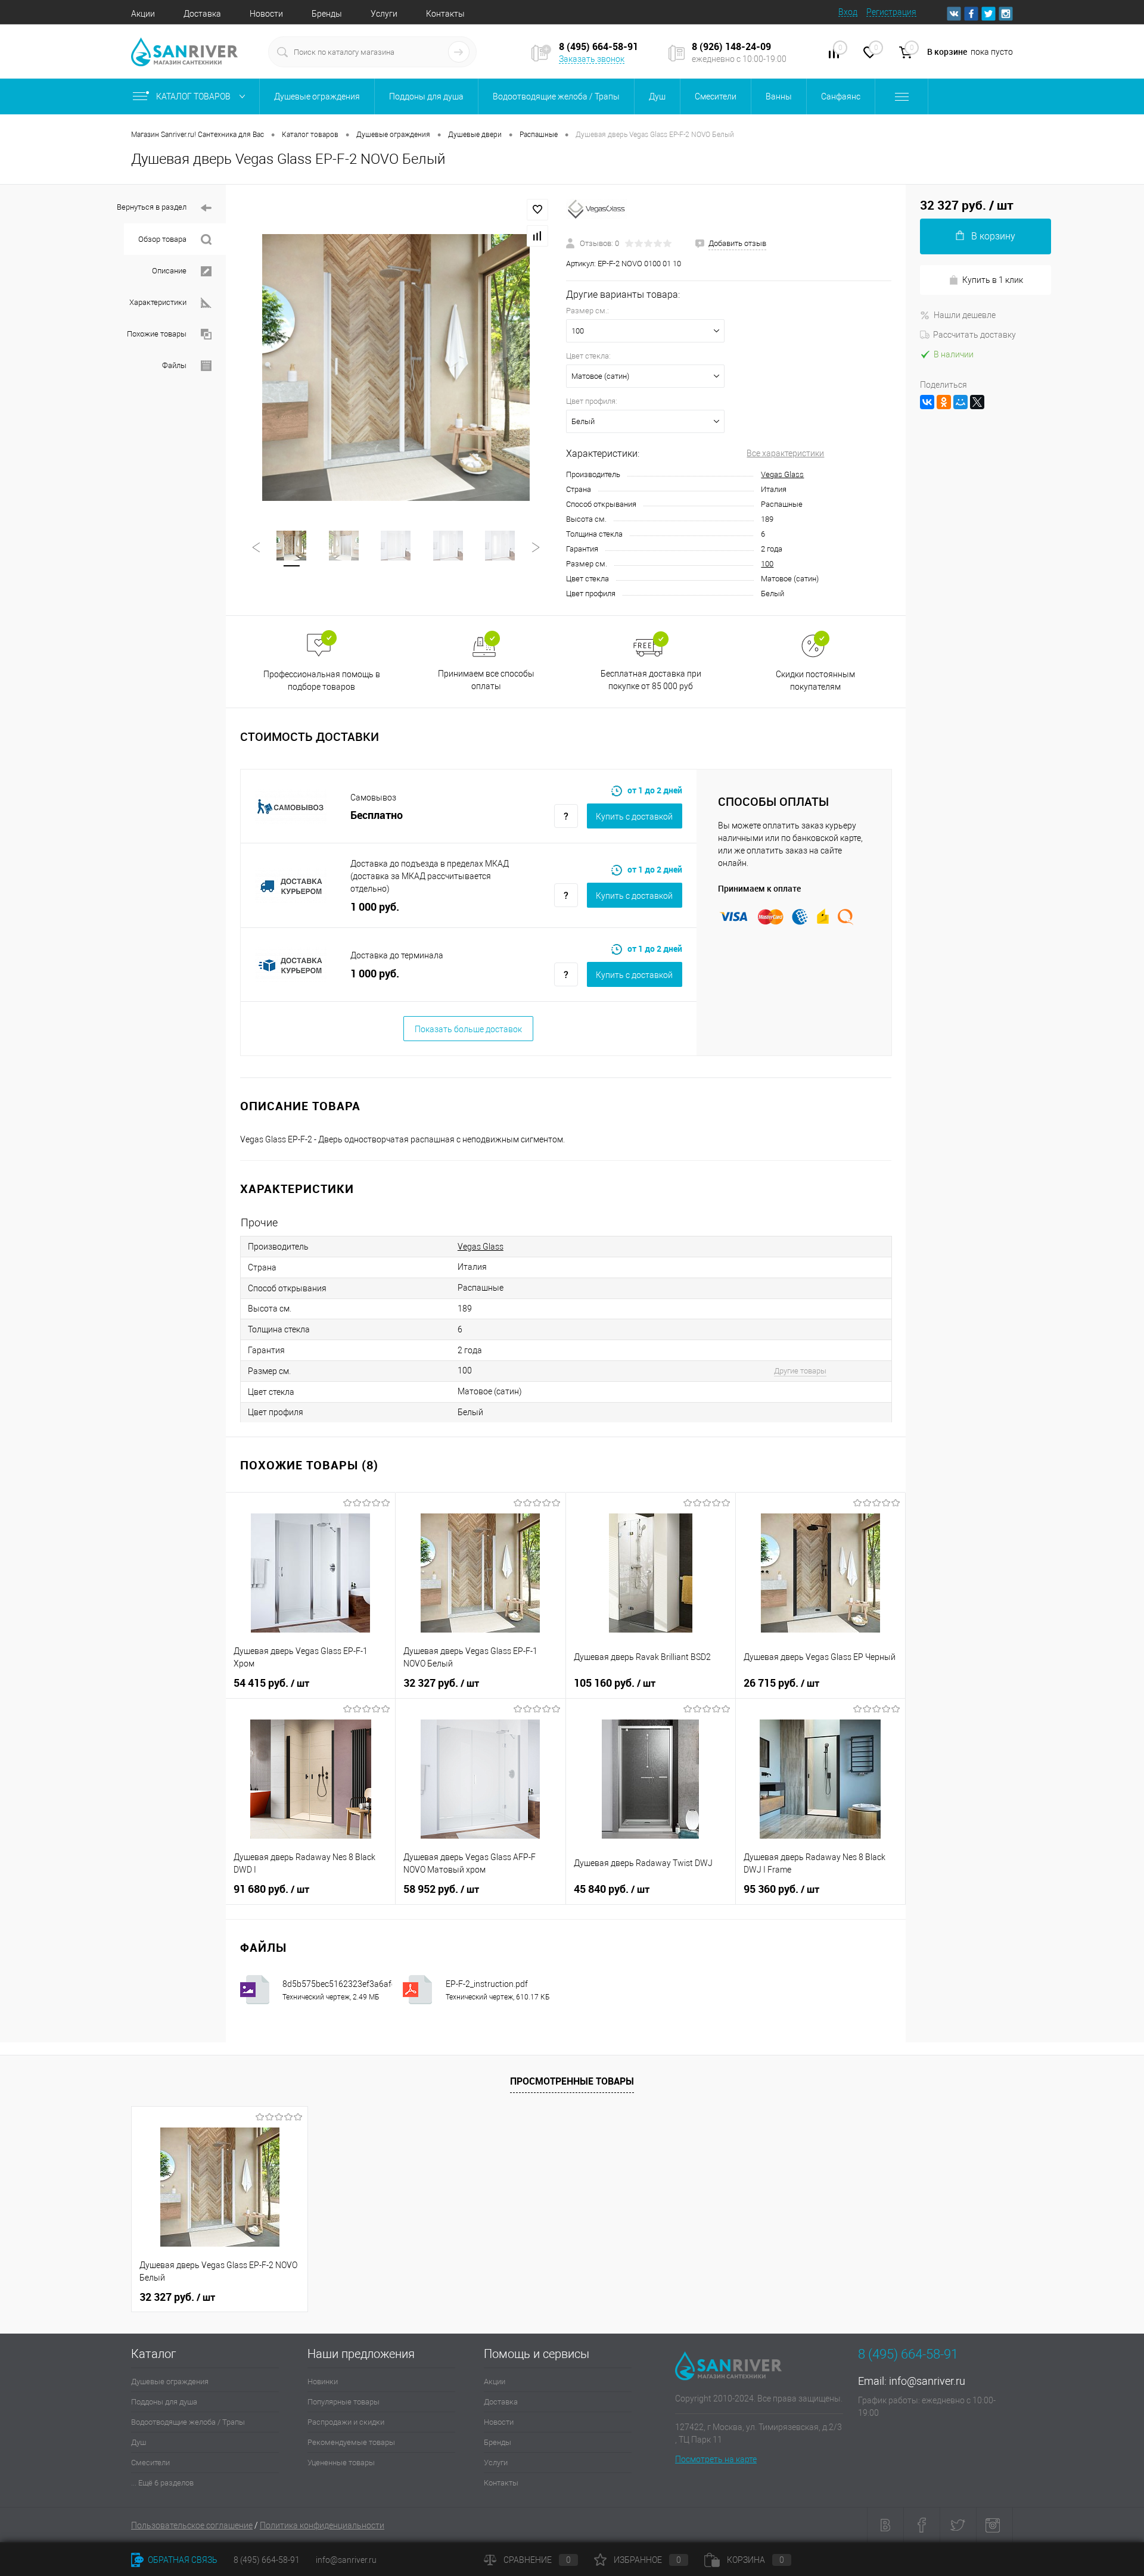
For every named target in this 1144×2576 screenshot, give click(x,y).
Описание (169, 271)
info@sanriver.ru (927, 2381)
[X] (977, 402)
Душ (139, 2442)
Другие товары (800, 1371)
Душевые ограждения (170, 2382)
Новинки (323, 2382)
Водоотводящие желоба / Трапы (188, 2422)
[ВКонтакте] (927, 402)
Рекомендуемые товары (351, 2442)
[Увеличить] (396, 368)
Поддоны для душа (164, 2402)
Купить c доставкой (634, 817)
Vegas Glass (782, 474)
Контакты (445, 14)
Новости (266, 14)
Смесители (150, 2463)
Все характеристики (785, 453)
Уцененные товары (341, 2463)
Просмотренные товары (572, 2081)
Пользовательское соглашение (192, 2525)
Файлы (174, 365)
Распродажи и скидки (346, 2422)
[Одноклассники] (944, 402)
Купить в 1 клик (993, 280)
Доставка (202, 14)
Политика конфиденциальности (322, 2525)
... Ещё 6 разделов (162, 2483)
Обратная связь (182, 2560)
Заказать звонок (592, 59)
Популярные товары (343, 2402)
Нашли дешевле (965, 315)
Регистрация (891, 12)
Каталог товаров (194, 96)
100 (767, 564)
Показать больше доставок (468, 1029)
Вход (848, 12)
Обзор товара (162, 239)
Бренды (327, 14)
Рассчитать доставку (974, 335)
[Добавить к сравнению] (537, 236)
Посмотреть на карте (716, 2459)
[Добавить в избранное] (537, 210)
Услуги (384, 14)
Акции (143, 14)
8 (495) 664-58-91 (267, 2560)
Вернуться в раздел (152, 207)
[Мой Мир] (960, 402)
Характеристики (158, 302)
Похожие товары (157, 334)
